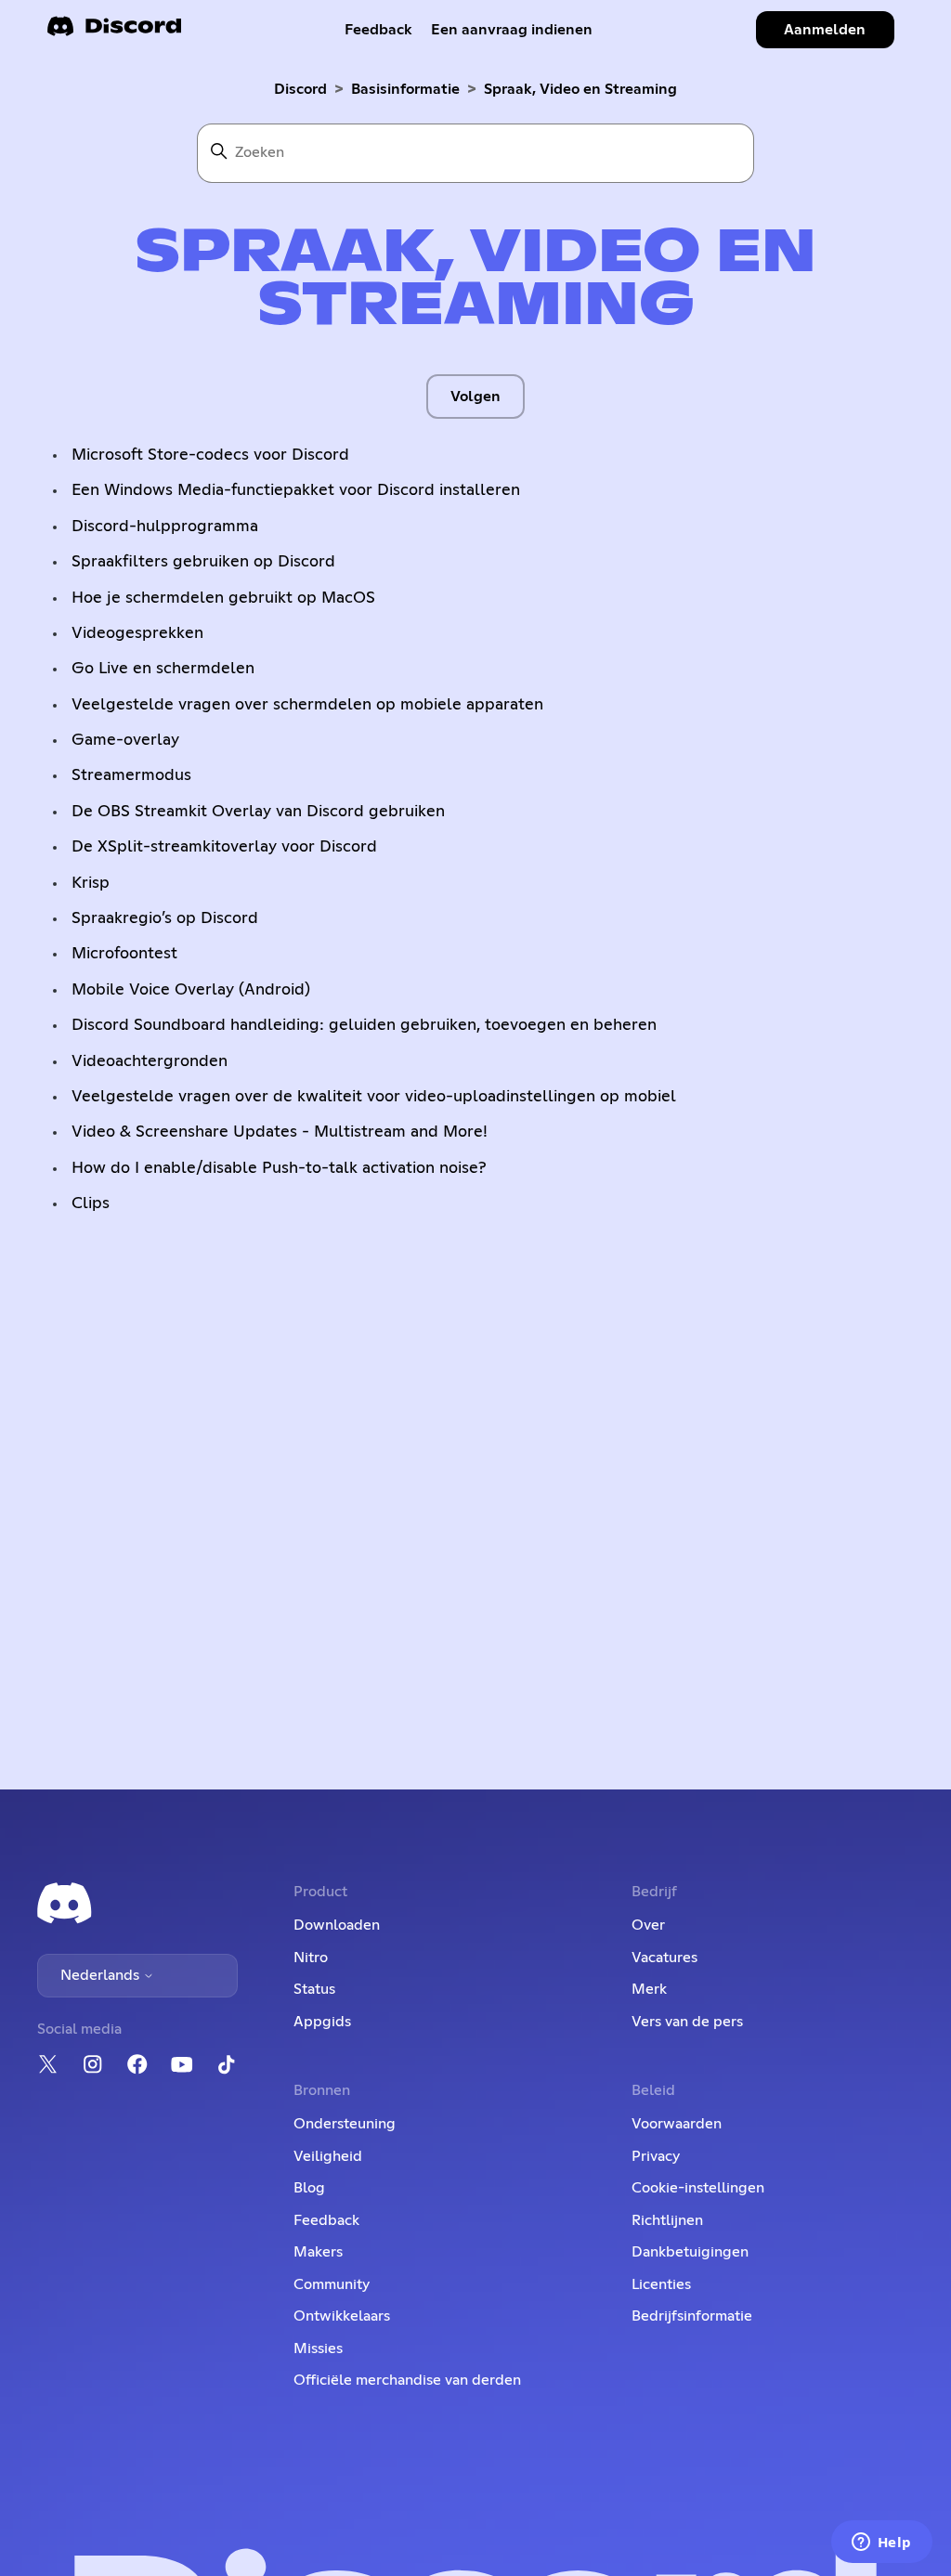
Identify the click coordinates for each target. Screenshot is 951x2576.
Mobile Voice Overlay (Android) (191, 990)
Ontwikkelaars (342, 2316)
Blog (309, 2188)
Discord (300, 89)
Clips (91, 1203)
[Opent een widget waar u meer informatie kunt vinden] (881, 2543)
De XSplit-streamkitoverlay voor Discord (224, 847)
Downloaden (337, 1925)
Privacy (656, 2156)
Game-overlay (125, 740)
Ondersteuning (345, 2124)
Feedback (378, 30)
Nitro (311, 1958)
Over (648, 1925)
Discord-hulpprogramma (165, 527)
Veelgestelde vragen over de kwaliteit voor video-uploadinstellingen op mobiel (374, 1097)
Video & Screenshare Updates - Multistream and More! (280, 1132)
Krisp (91, 883)
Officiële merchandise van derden (407, 2380)
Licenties (661, 2284)
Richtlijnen (667, 2220)
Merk (649, 1989)
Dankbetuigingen (690, 2252)
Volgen (475, 397)
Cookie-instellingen (698, 2188)
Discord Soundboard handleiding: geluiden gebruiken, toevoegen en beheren (364, 1025)
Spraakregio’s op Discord (165, 918)
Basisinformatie (405, 89)
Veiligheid (328, 2156)
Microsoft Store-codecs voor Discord (210, 455)
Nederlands (102, 1975)
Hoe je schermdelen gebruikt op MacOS (223, 598)
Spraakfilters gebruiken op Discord (203, 562)
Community (332, 2284)
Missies (318, 2348)
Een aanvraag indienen (512, 30)
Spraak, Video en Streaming (580, 89)
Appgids (322, 2022)
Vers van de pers (687, 2022)
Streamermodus (131, 775)
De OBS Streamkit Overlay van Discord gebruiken (258, 812)
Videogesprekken (137, 633)
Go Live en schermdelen (163, 669)
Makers (318, 2252)
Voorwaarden (677, 2124)
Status (314, 1989)
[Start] (114, 32)
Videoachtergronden (150, 1061)
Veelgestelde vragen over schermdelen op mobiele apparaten (307, 705)
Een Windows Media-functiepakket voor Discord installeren (296, 490)
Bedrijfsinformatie (692, 2316)
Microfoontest (124, 954)
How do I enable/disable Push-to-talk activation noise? (279, 1168)
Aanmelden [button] (825, 30)
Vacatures (664, 1958)
